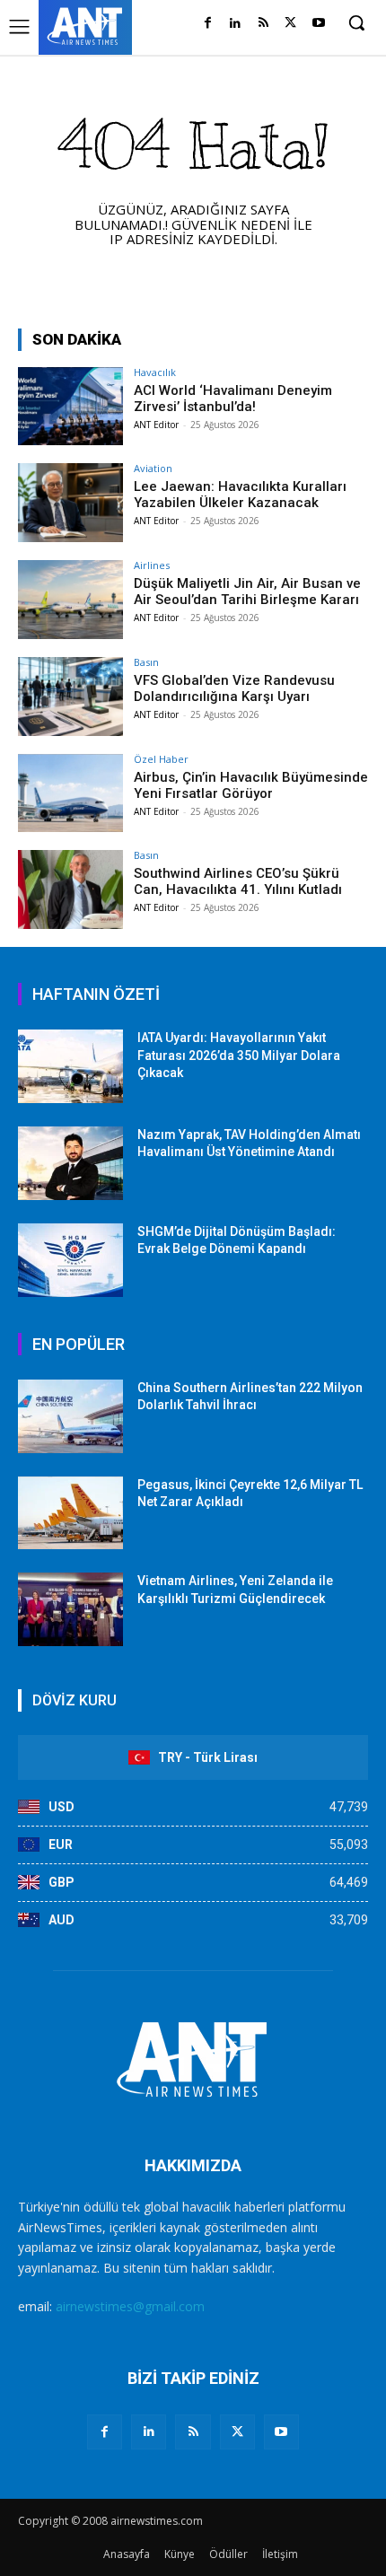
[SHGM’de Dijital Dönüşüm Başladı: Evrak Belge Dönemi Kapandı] (70, 1260)
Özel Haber (161, 759)
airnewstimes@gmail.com (130, 2306)
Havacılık (155, 372)
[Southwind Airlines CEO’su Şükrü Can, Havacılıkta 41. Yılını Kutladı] (70, 889)
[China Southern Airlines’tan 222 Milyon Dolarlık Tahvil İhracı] (70, 1416)
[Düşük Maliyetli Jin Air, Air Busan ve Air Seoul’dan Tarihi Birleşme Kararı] (70, 600)
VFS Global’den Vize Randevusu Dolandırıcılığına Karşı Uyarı (234, 688)
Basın (146, 662)
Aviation (153, 468)
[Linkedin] (236, 24)
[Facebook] (208, 24)
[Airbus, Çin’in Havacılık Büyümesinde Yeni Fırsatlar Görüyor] (70, 793)
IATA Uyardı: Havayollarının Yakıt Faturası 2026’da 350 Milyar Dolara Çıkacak (239, 1055)
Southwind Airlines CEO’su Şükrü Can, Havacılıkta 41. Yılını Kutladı (238, 881)
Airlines (152, 565)
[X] (290, 24)
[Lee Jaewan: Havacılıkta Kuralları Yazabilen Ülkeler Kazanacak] (70, 503)
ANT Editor (156, 425)
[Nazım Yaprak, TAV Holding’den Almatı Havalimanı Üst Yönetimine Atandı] (70, 1163)
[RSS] (263, 24)
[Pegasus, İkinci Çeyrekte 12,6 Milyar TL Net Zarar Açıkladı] (70, 1513)
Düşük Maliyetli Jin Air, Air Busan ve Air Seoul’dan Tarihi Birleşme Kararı (247, 591)
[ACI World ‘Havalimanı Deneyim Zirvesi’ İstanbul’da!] (70, 407)
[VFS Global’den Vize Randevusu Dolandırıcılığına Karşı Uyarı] (70, 697)
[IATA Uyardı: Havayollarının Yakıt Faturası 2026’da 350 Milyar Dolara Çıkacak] (70, 1066)
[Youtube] (318, 24)
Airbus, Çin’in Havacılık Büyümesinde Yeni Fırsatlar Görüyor (251, 785)
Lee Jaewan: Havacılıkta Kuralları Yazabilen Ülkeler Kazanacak (240, 495)
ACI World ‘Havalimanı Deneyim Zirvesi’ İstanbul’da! (233, 399)
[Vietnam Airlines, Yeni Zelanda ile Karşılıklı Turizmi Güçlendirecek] (70, 1609)
